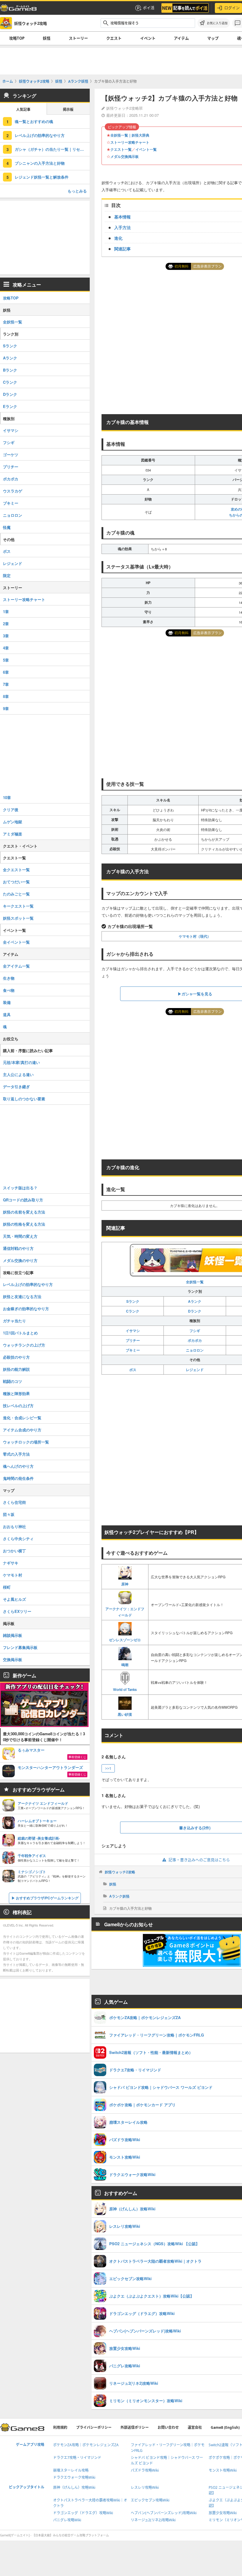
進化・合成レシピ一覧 (22, 1418)
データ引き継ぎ (16, 1087)
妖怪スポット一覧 (18, 918)
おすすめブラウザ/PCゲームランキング (47, 1898)
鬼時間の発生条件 (18, 1478)
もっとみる (77, 191)
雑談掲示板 (13, 1635)
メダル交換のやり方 (20, 1260)
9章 (6, 708)
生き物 (9, 978)
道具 (7, 1014)
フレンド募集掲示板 (20, 1647)
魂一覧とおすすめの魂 (34, 121)
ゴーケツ (11, 455)
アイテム (181, 38)
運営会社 (195, 2427)
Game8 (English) (225, 2427)
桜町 (7, 1587)
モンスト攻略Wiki (223, 2470)
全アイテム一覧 (16, 966)
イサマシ (133, 1331)
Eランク (10, 406)
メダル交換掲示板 (125, 156)
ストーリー (78, 38)
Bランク (10, 370)
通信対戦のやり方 (18, 1248)
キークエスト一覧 (18, 906)
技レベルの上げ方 (18, 1406)
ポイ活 (149, 8)
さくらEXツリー (17, 1611)
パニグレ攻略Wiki (67, 2520)
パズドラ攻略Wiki (145, 2470)
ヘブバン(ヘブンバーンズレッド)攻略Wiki (164, 2513)
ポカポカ (195, 1340)
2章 (6, 624)
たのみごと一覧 (16, 894)
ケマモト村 (13, 1575)
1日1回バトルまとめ (20, 1333)
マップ (213, 38)
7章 (6, 684)
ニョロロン (195, 1350)
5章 (6, 660)
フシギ (195, 1331)
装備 (7, 1002)
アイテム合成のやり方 (22, 1430)
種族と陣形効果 (16, 1393)
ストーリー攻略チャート (130, 142)
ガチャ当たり (14, 1321)
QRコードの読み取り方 (23, 1200)
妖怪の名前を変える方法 (24, 1212)
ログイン (232, 8)
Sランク (133, 1301)
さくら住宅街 (14, 1502)
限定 (7, 575)
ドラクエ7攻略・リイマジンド (77, 2458)
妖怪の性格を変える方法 (24, 1224)
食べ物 (9, 990)
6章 (6, 672)
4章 (6, 648)
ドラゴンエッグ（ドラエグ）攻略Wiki (83, 2513)
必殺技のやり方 (16, 1357)
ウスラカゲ (13, 491)
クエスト (114, 38)
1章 (6, 611)
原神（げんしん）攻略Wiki (74, 2487)
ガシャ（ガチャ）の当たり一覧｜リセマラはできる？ (52, 149)
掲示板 (68, 110)
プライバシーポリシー (94, 2427)
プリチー (133, 1340)
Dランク (195, 1311)
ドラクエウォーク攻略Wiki (74, 2477)
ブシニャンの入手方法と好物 (40, 163)
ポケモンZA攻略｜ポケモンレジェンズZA (86, 2445)
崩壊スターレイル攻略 (71, 2470)
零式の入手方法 (16, 1454)
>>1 (108, 1768)
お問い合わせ (168, 2427)
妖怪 (47, 38)
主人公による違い (18, 1074)
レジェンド (195, 1370)
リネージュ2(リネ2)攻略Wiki (153, 2520)
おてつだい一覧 (16, 882)
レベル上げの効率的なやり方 (40, 135)
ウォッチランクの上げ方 (24, 1345)
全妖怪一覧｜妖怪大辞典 (130, 135)
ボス (133, 1370)
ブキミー (133, 1350)
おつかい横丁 (14, 1551)
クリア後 (11, 810)
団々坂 (9, 1514)
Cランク (133, 1311)
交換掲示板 (13, 1659)
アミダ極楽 (13, 834)
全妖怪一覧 (13, 322)
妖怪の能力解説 (16, 1369)
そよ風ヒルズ (14, 1599)
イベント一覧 (146, 149)
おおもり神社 (14, 1526)
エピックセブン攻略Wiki (150, 2500)
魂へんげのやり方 (18, 1466)
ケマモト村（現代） (195, 936)
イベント (148, 38)
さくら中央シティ (18, 1539)
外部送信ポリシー (135, 2427)
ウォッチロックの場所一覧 (26, 1442)
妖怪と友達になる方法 (22, 1296)
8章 (6, 696)
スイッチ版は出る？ (20, 1188)
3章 (6, 636)
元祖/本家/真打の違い (21, 1062)
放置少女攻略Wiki (223, 2513)
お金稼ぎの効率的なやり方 (26, 1309)
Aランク (195, 1301)
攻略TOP (17, 38)
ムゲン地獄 (13, 822)
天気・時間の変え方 (20, 1236)
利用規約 (60, 2427)
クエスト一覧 (121, 149)
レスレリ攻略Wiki (145, 2487)
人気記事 (23, 110)
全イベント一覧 (16, 942)
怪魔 (7, 527)
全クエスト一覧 (16, 870)
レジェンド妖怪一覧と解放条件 (42, 177)
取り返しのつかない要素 (24, 1099)
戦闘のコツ (13, 1381)
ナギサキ (11, 1563)
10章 (7, 797)
